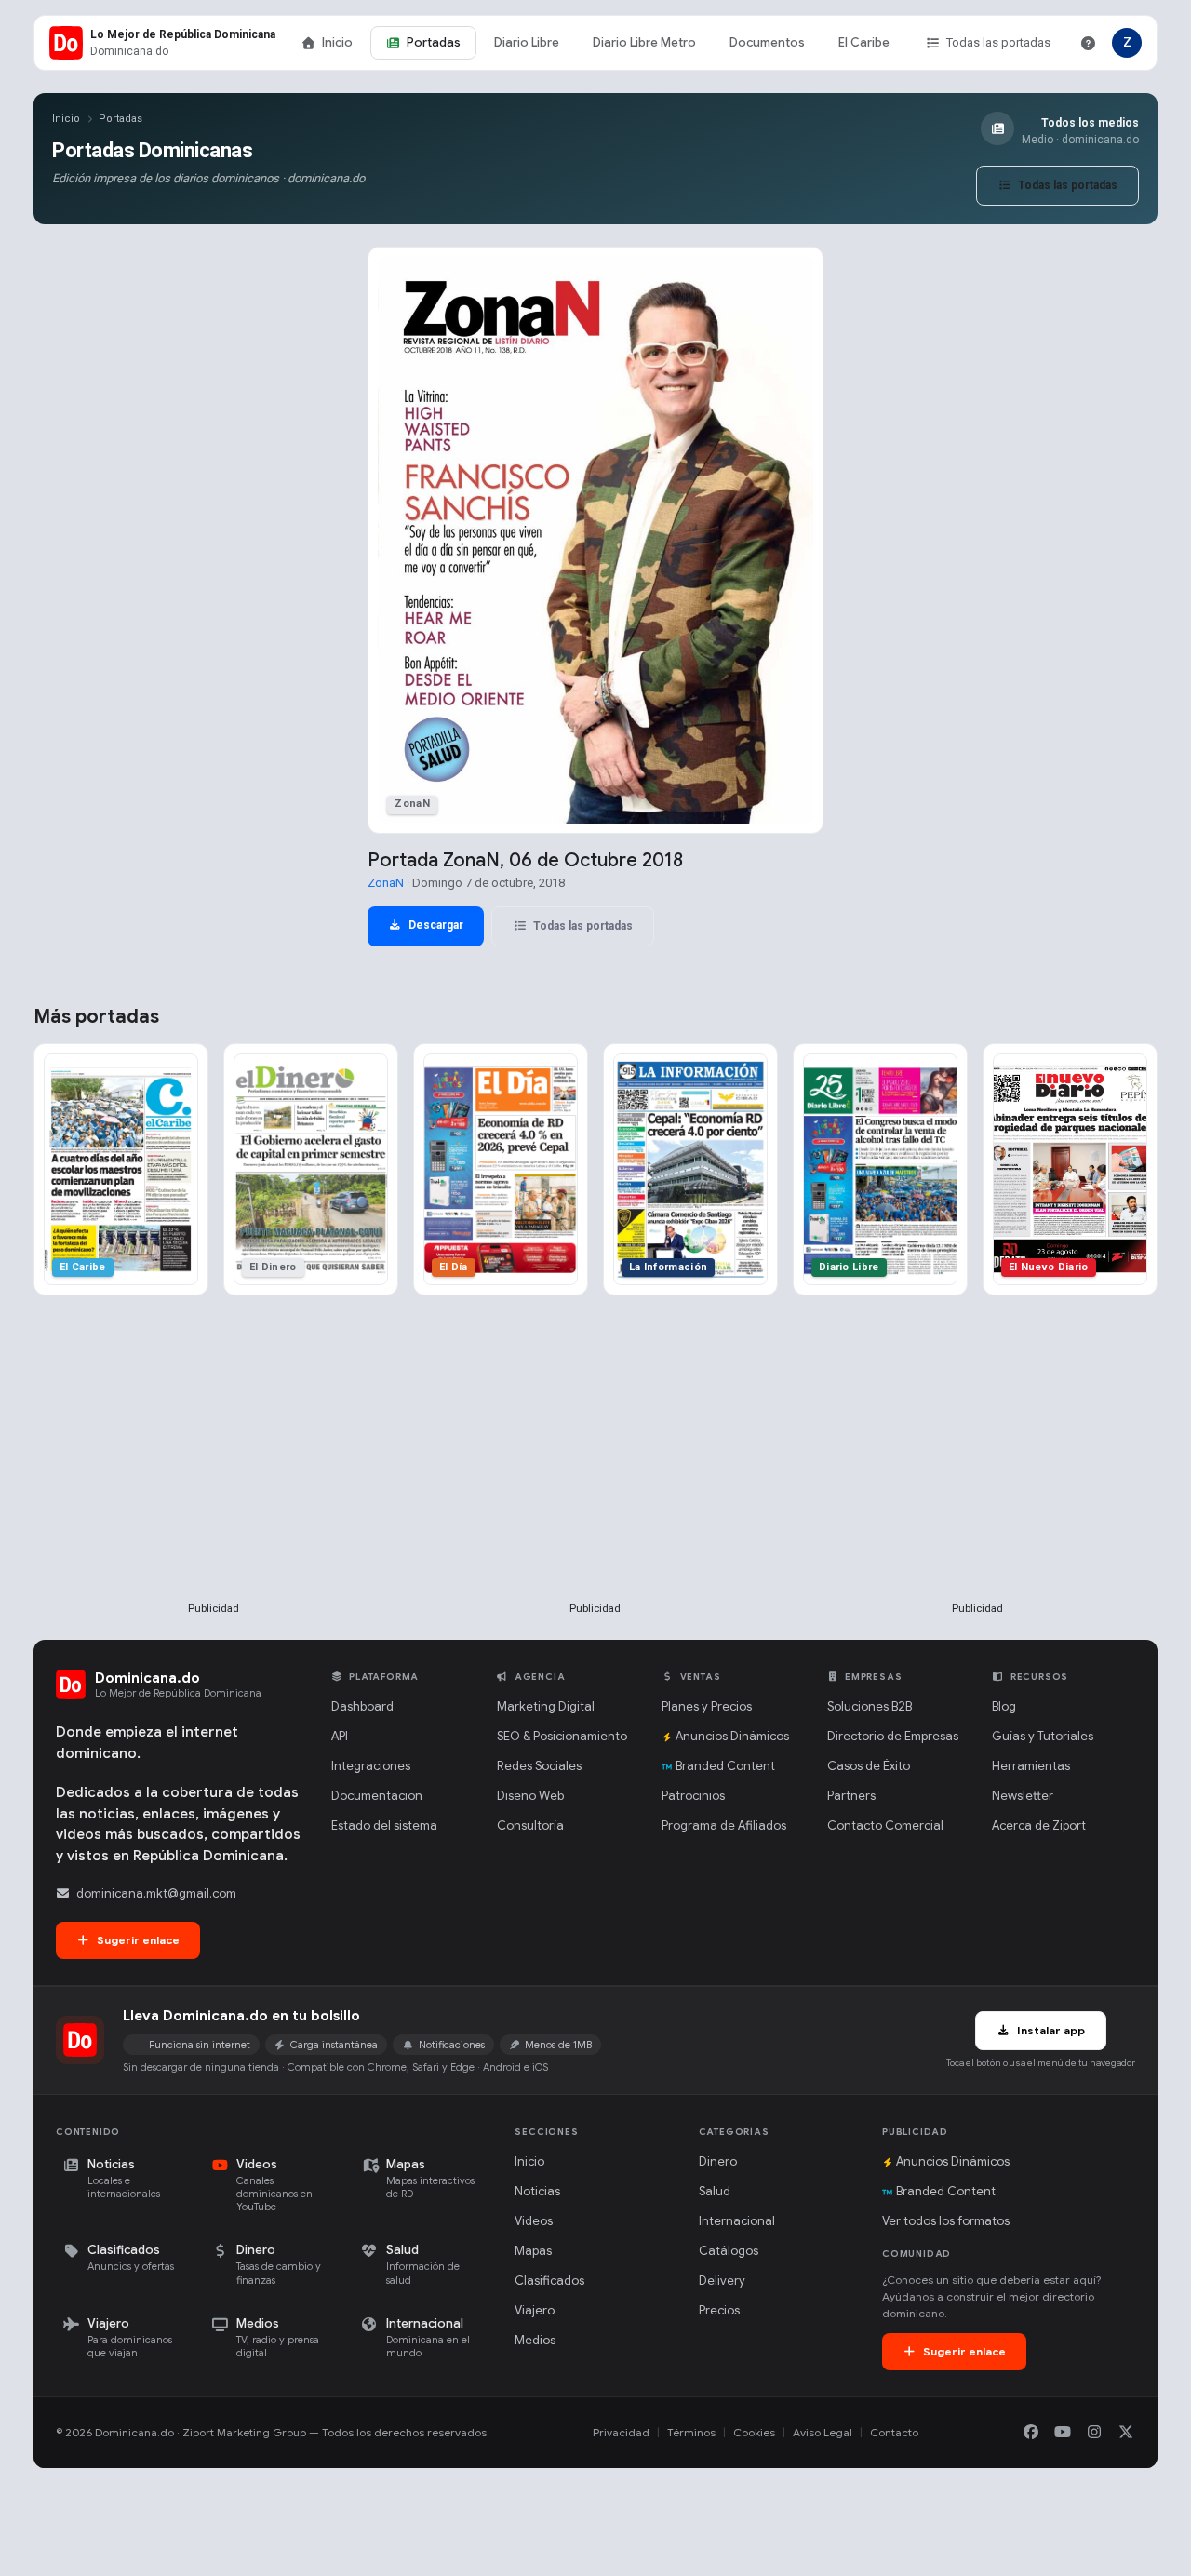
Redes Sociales (539, 1766)
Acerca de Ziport (1039, 1825)
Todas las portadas (998, 42)
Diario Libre (527, 42)
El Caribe (864, 42)
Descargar (435, 925)
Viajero (535, 2310)
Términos (691, 2432)
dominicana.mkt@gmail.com (156, 1893)
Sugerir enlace (137, 1940)
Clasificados (549, 2281)
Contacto (894, 2432)
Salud (715, 2191)
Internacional (737, 2221)
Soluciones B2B (870, 1706)
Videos (534, 2221)
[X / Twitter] (1126, 2433)
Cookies (754, 2432)
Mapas (533, 2251)
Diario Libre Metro (644, 42)
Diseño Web (530, 1796)
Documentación (377, 1796)
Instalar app (1050, 2030)
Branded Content (725, 1766)
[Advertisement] (213, 1479)
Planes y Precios (707, 1706)
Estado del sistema (384, 1825)
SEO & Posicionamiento (562, 1736)
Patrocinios (693, 1796)
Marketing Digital (546, 1706)
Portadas (434, 42)
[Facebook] (1031, 2433)
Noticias (537, 2191)
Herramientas (1031, 1766)
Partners (851, 1796)
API (340, 1736)
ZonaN (386, 883)
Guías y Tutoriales (1043, 1736)
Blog (1004, 1706)
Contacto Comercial (885, 1825)
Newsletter (1023, 1796)
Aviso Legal (823, 2432)
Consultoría (530, 1825)
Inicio (337, 42)
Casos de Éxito (869, 1766)
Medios (535, 2340)
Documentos (767, 42)
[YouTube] (1063, 2433)
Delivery (722, 2281)
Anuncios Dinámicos (732, 1736)
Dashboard (362, 1706)
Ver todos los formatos (946, 2221)
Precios (719, 2310)
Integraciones (371, 1766)
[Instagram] (1094, 2433)
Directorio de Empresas (893, 1736)
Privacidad (621, 2432)
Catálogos (729, 2251)
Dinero (718, 2161)
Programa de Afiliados (724, 1825)
